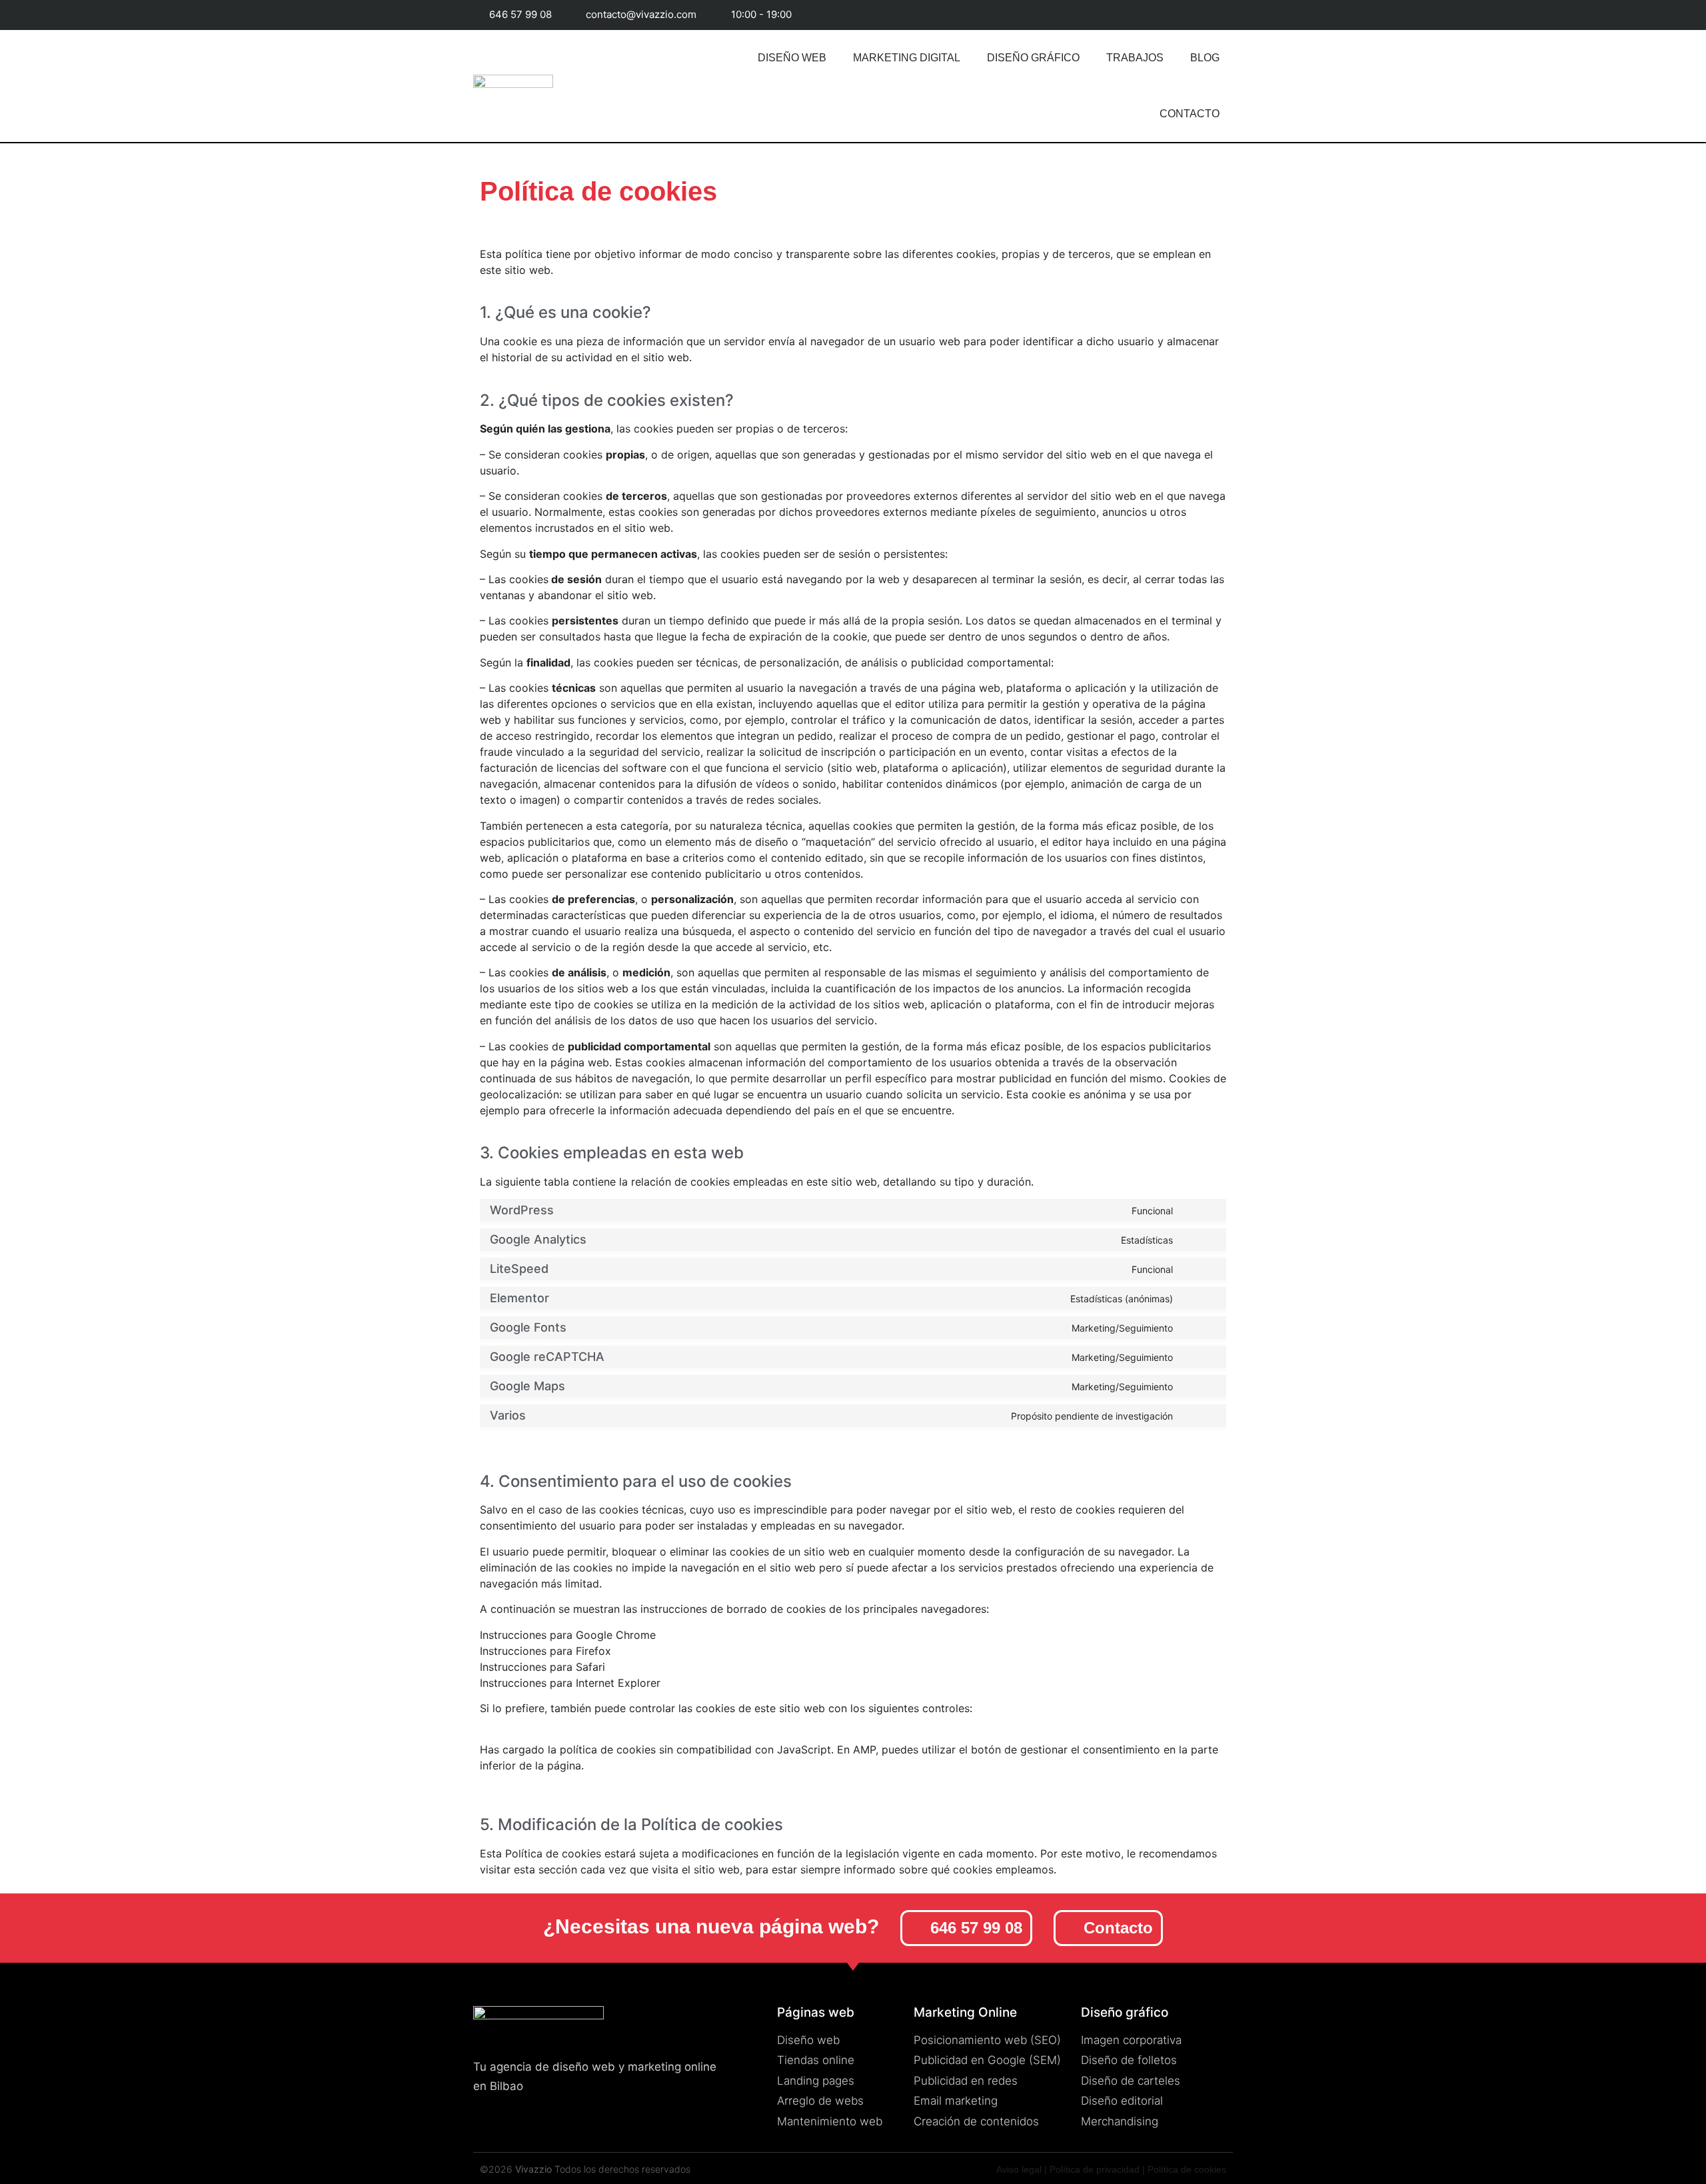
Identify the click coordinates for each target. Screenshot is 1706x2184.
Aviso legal (1019, 2169)
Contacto (1190, 114)
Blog (1205, 58)
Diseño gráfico (1033, 58)
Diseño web (792, 58)
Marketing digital (907, 58)
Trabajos (1135, 58)
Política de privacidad (1095, 2169)
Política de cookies (1187, 2169)
